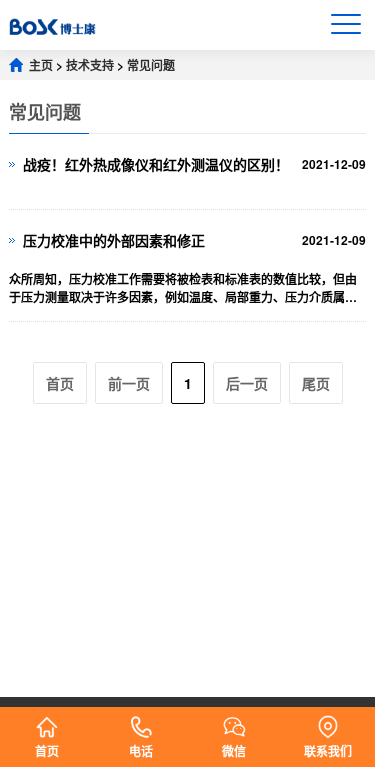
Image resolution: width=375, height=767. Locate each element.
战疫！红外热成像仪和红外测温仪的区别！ (156, 164)
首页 (60, 383)
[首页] (47, 719)
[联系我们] (328, 719)
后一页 (247, 383)
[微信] (234, 719)
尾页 (316, 383)
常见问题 (151, 65)
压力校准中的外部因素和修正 (114, 240)
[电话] (141, 719)
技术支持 (90, 65)
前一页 (129, 383)
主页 (41, 65)
